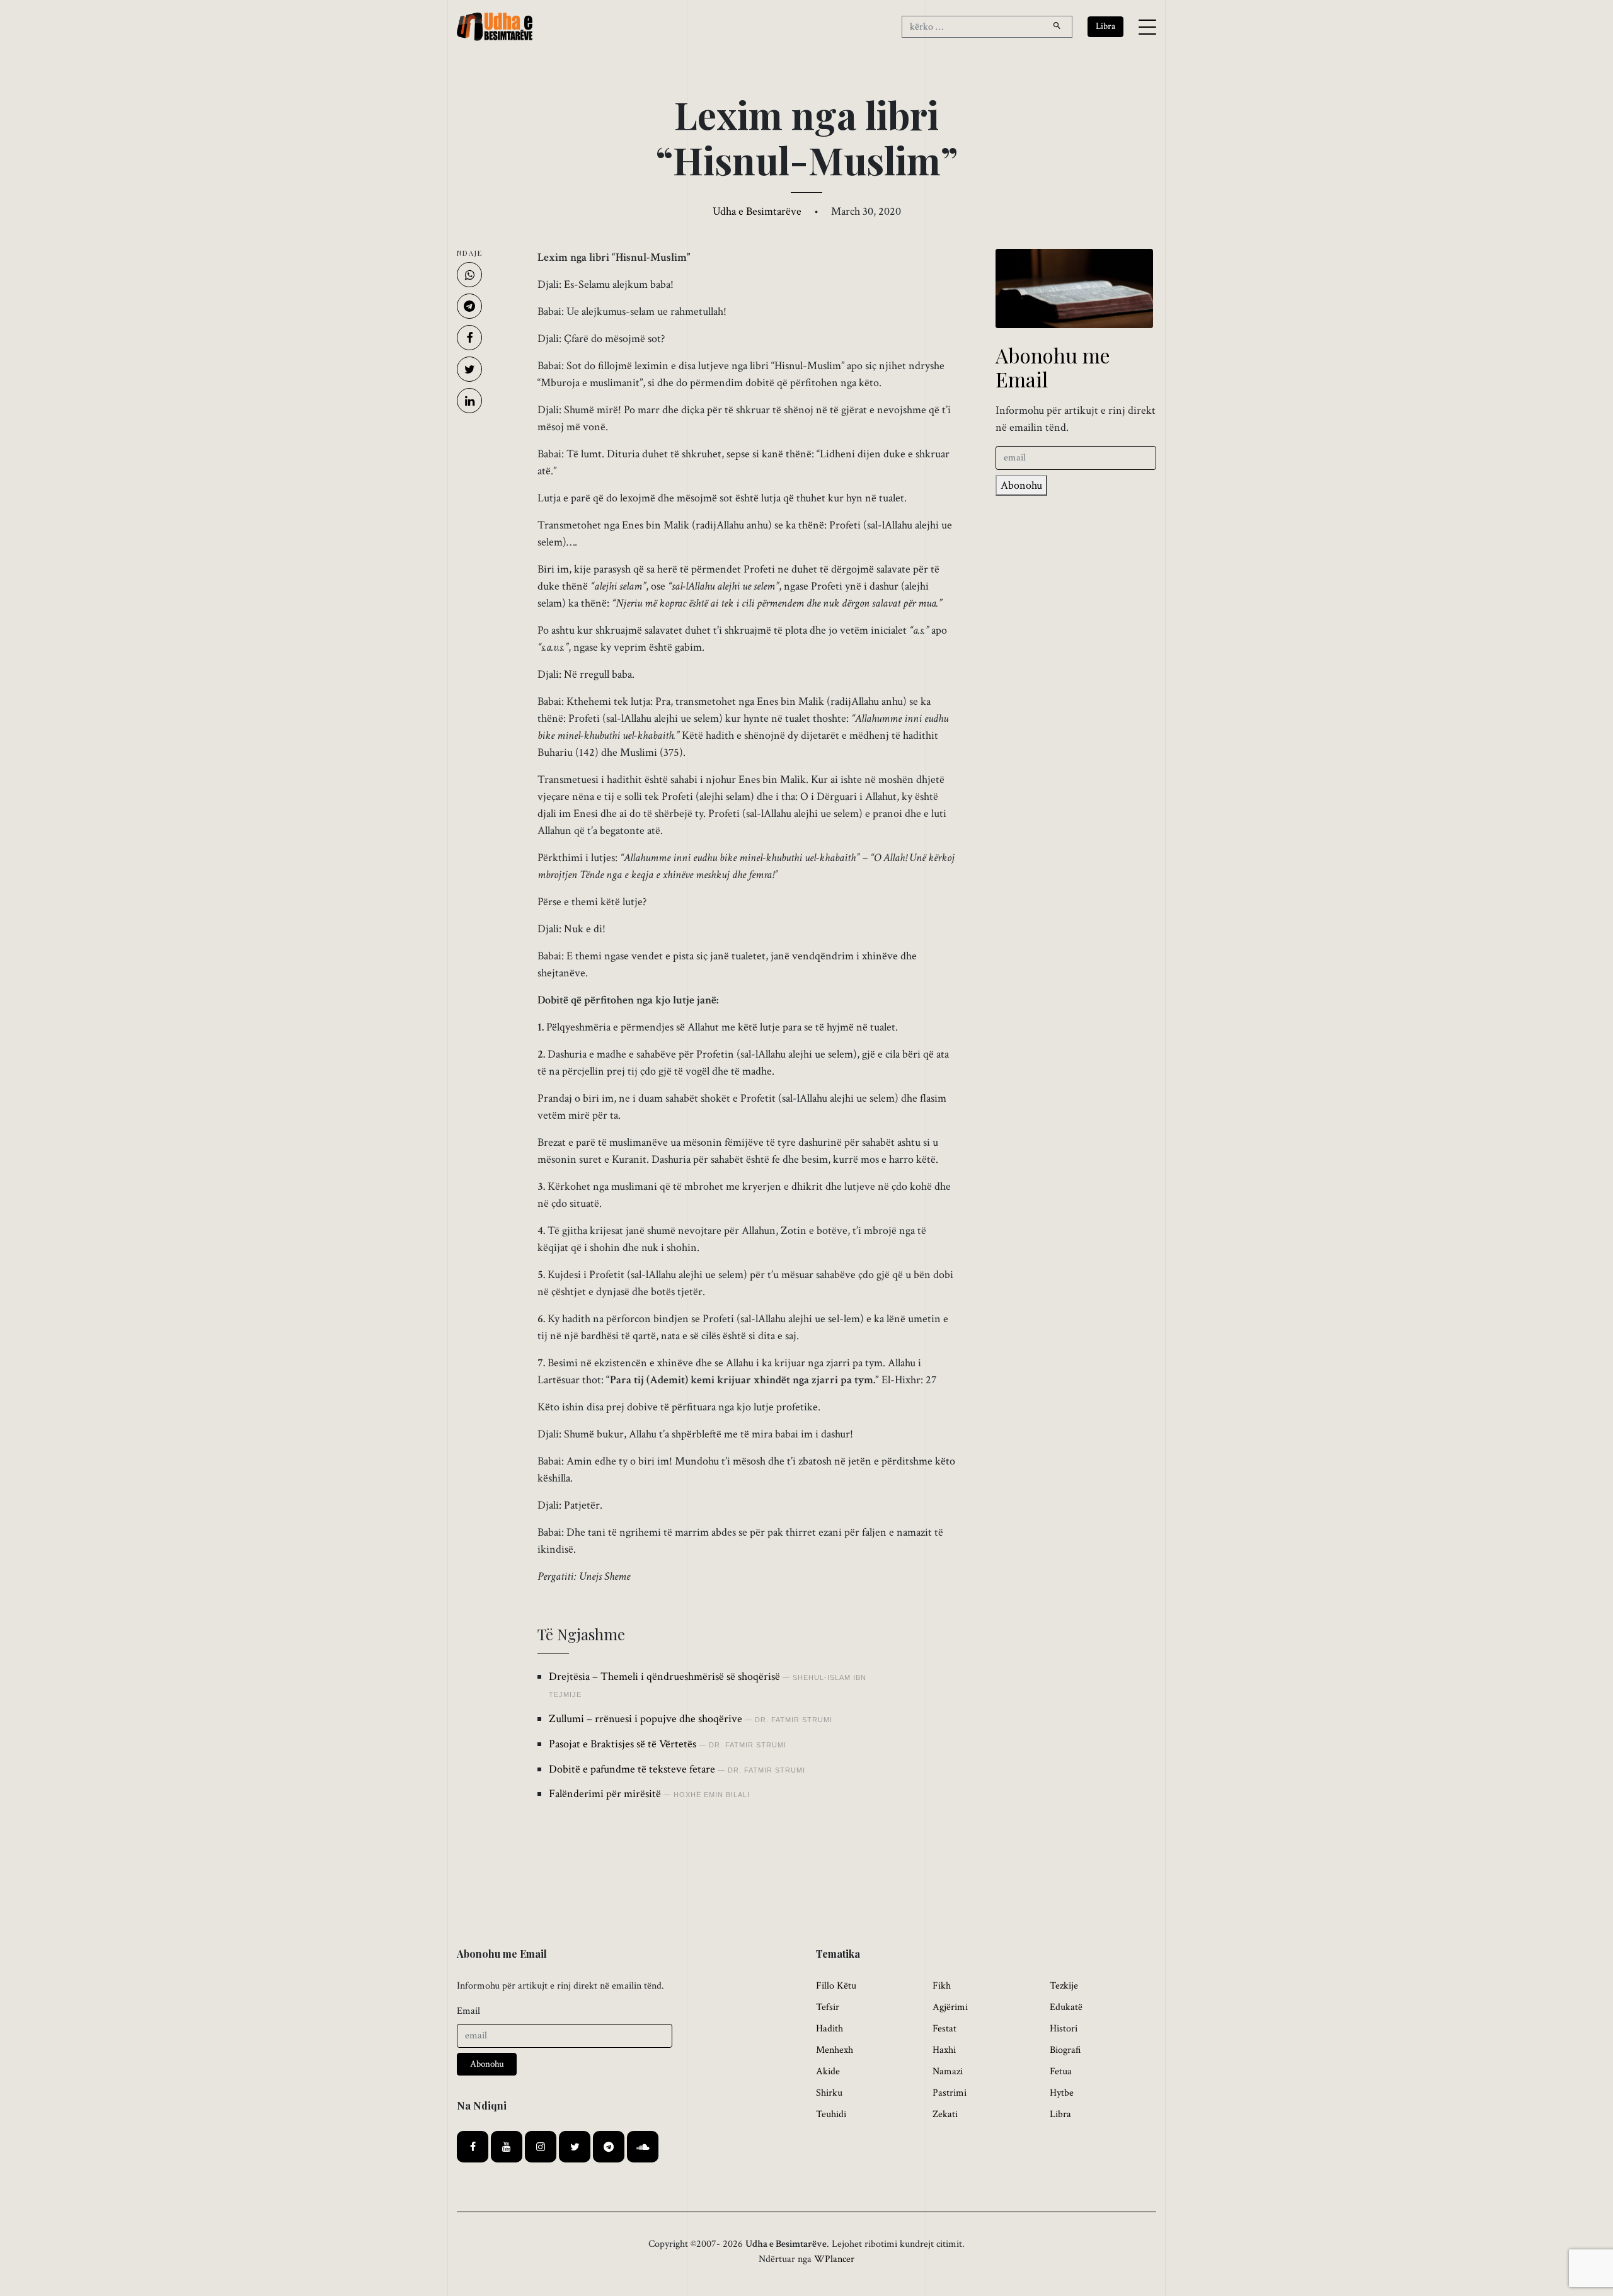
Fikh (942, 1986)
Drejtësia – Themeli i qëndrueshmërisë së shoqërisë (664, 1676)
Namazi (948, 2071)
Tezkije (1064, 1986)
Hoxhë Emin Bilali (712, 1795)
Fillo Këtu (836, 1986)
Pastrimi (950, 2093)
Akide (828, 2071)
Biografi (1065, 2050)
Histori (1064, 2029)
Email (468, 2011)
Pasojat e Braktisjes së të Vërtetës (623, 1744)
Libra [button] (1105, 26)
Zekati (945, 2114)
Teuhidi (831, 2114)
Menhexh (835, 2050)
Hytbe (1062, 2093)
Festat (944, 2029)
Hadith (829, 2029)
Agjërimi (950, 2007)
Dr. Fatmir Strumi (794, 1720)
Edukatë (1066, 2007)
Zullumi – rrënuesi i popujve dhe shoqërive (646, 1719)
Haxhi (944, 2050)
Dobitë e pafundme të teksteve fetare (632, 1769)
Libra (1060, 2114)
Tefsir (828, 2007)
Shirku (829, 2093)
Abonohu (1021, 485)
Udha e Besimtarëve (757, 211)
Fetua (1061, 2071)
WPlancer (834, 2259)
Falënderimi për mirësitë (605, 1794)
